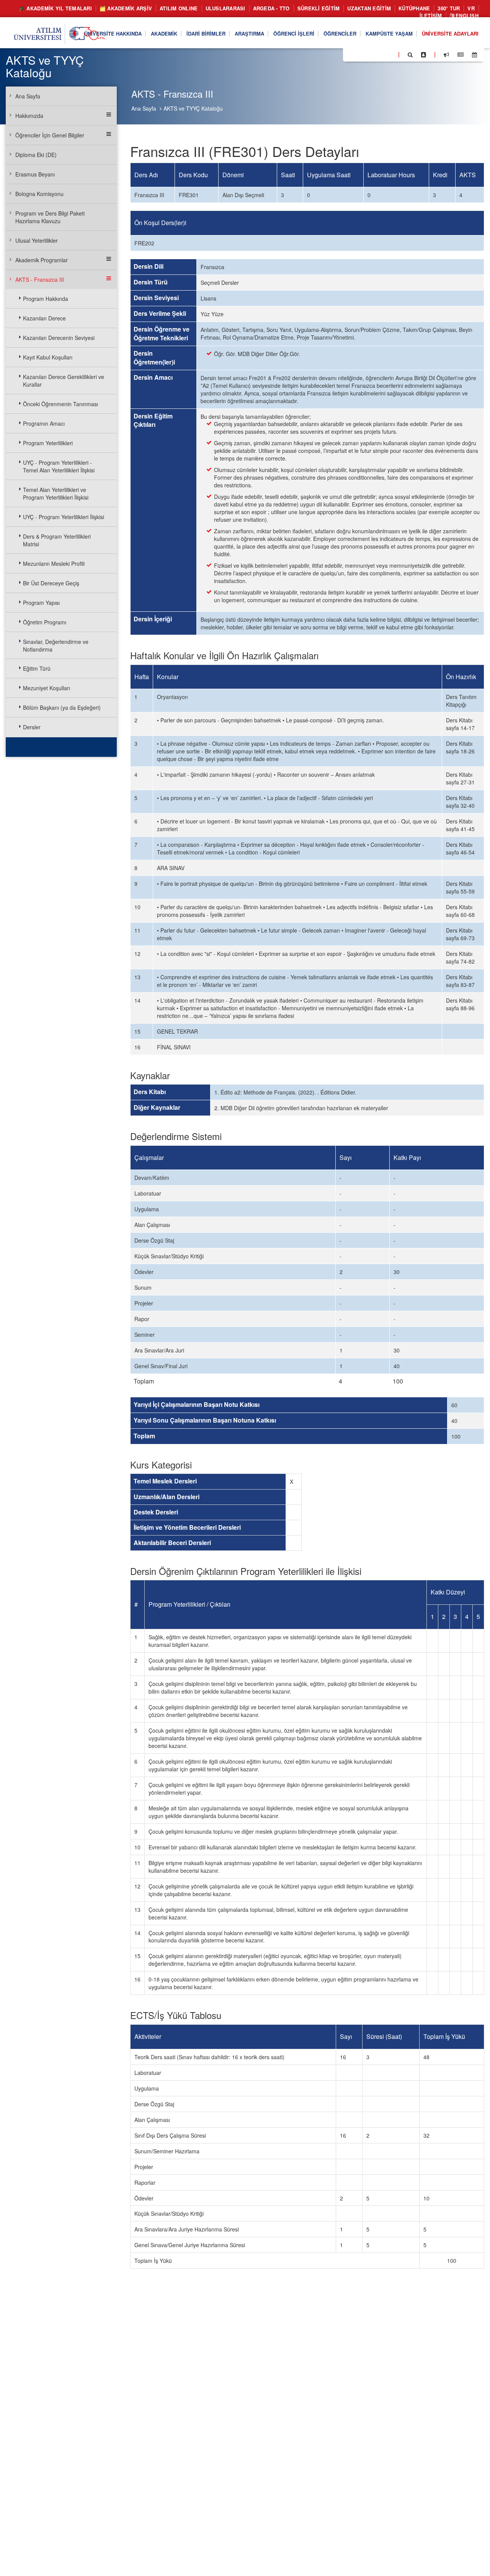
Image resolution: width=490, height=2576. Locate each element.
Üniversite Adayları (450, 33)
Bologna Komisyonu (39, 194)
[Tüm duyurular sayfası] (446, 54)
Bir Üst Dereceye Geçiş (51, 583)
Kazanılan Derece (44, 318)
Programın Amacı (44, 423)
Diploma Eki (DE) (36, 155)
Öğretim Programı (45, 622)
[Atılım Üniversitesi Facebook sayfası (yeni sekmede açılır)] (351, 54)
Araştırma (249, 33)
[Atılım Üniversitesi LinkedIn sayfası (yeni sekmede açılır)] (369, 54)
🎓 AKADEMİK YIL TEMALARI (55, 8)
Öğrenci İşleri (294, 33)
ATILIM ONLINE (179, 8)
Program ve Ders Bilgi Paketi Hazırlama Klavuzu (50, 217)
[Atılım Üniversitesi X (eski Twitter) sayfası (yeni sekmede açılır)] (360, 55)
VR (471, 8)
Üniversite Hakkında (113, 33)
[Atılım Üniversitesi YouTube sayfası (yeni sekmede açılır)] (389, 54)
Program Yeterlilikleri (48, 443)
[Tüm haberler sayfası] (461, 54)
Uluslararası (225, 8)
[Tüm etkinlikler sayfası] (474, 54)
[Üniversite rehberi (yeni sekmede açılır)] (424, 54)
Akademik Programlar (42, 260)
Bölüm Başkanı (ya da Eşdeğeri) (62, 707)
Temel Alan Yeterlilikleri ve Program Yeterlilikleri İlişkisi (56, 493)
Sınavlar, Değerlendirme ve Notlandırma (56, 645)
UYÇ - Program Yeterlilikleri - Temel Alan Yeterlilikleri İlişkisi (59, 466)
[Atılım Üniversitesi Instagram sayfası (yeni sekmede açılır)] (379, 54)
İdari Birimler (206, 33)
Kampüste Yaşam (389, 33)
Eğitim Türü (37, 668)
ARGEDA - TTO (271, 8)
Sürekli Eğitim (319, 8)
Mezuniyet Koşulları (47, 688)
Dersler (32, 727)
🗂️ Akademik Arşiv (126, 8)
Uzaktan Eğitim (369, 8)
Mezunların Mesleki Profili (54, 564)
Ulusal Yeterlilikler (37, 240)
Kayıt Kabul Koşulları (48, 357)
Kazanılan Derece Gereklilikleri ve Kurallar (64, 381)
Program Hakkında (46, 299)
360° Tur (449, 8)
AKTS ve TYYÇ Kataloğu (193, 108)
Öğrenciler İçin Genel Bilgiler (50, 135)
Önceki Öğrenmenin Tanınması (60, 404)
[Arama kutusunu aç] (410, 54)
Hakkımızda (29, 116)
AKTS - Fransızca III (40, 279)
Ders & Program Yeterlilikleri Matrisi (57, 540)
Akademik (164, 33)
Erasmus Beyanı (35, 174)
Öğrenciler (340, 33)
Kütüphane (414, 8)
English (466, 16)
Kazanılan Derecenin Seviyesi (59, 338)
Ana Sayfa (144, 108)
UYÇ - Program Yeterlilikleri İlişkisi (64, 517)
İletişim (431, 16)
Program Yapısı (41, 603)
